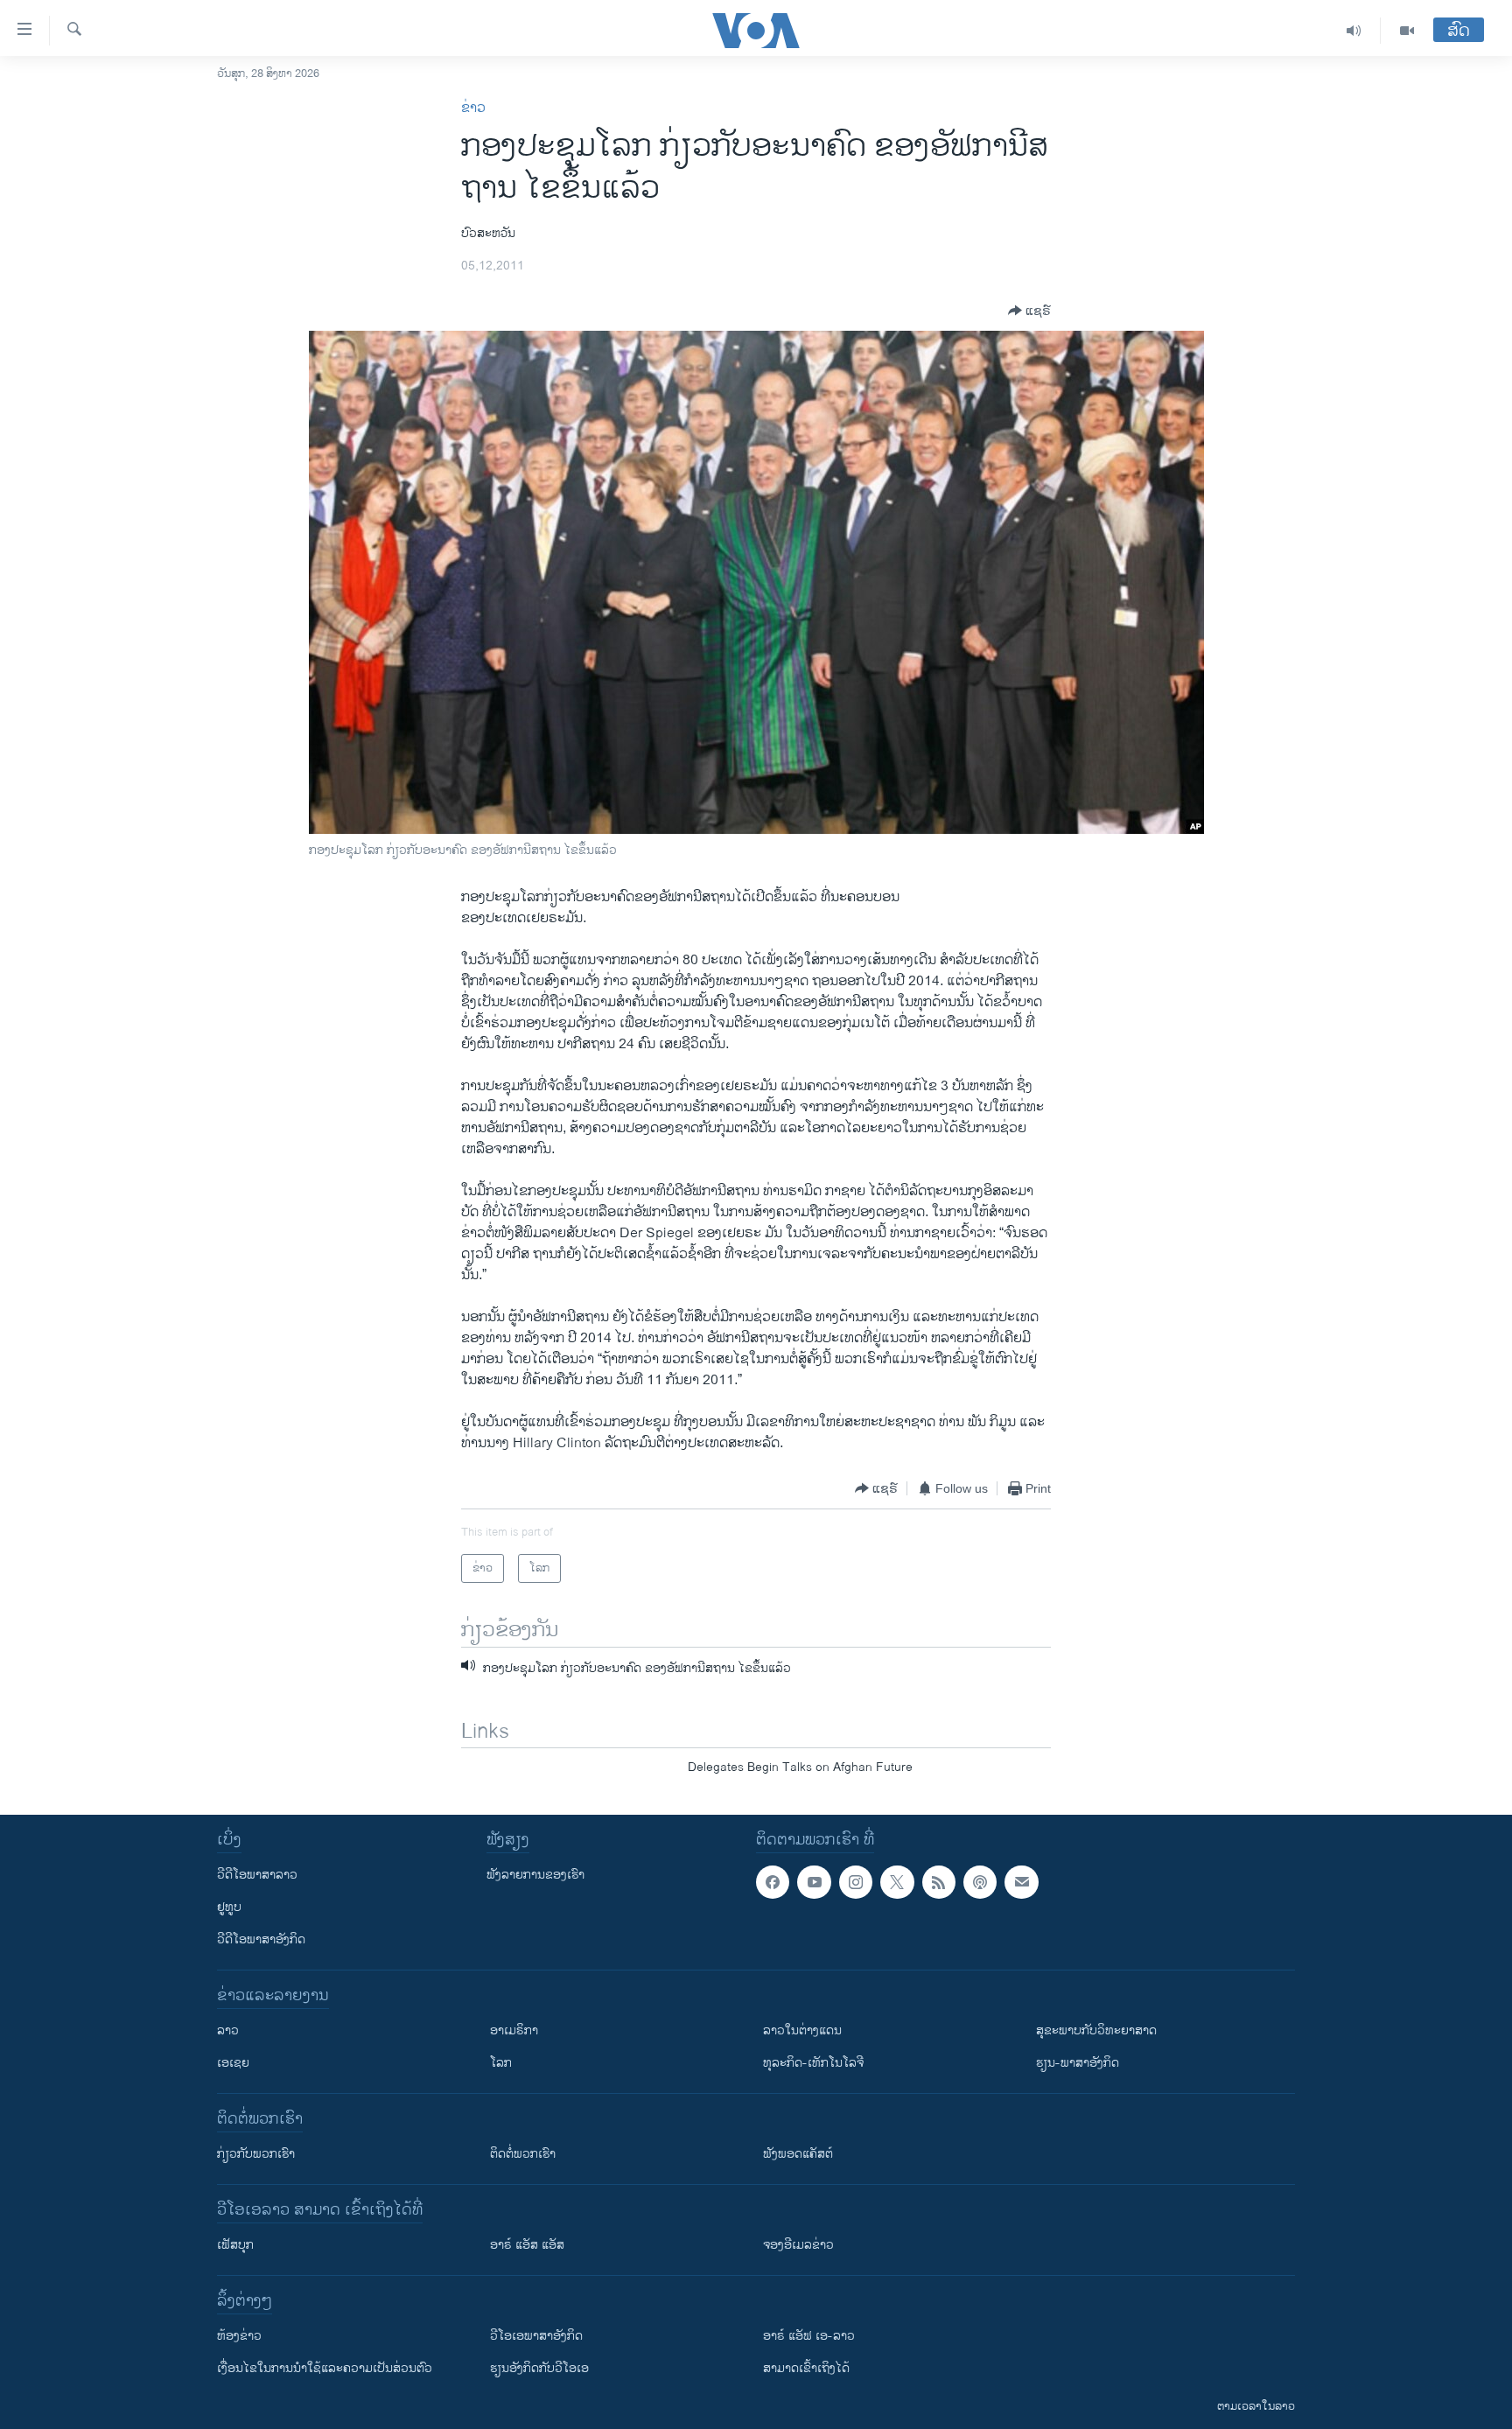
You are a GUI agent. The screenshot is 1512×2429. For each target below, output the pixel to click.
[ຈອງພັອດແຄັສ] (1021, 1882)
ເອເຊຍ (233, 2063)
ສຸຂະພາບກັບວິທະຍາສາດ (1096, 2030)
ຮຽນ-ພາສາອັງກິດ (1078, 2063)
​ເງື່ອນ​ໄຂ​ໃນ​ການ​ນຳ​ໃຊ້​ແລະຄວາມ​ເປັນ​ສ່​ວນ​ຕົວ (325, 2368)
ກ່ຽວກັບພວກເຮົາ (256, 2154)
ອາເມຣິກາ (514, 2030)
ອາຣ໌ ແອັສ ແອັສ (527, 2245)
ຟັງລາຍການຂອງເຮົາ (535, 1875)
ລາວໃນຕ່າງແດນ (802, 2030)
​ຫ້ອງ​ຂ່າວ (239, 2336)
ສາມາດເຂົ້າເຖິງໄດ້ (806, 2368)
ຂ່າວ (473, 108)
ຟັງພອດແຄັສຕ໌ (798, 2154)
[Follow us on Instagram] (856, 1882)
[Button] (1029, 311)
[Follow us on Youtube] (814, 1882)
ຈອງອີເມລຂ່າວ (798, 2245)
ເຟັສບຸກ (235, 2245)
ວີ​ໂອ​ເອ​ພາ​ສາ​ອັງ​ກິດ (536, 2336)
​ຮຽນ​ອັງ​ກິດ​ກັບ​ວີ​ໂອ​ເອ (539, 2368)
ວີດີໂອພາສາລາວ (257, 1875)
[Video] (1407, 31)
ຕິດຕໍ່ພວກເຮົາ (523, 2154)
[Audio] (1354, 31)
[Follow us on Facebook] (773, 1882)
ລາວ (228, 2030)
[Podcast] (980, 1882)
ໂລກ (501, 2063)
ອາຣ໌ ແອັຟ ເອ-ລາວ (809, 2336)
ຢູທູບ (229, 1907)
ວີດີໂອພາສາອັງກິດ (261, 1939)
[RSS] (939, 1882)
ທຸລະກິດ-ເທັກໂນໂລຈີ (813, 2063)
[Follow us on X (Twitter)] (897, 1882)
